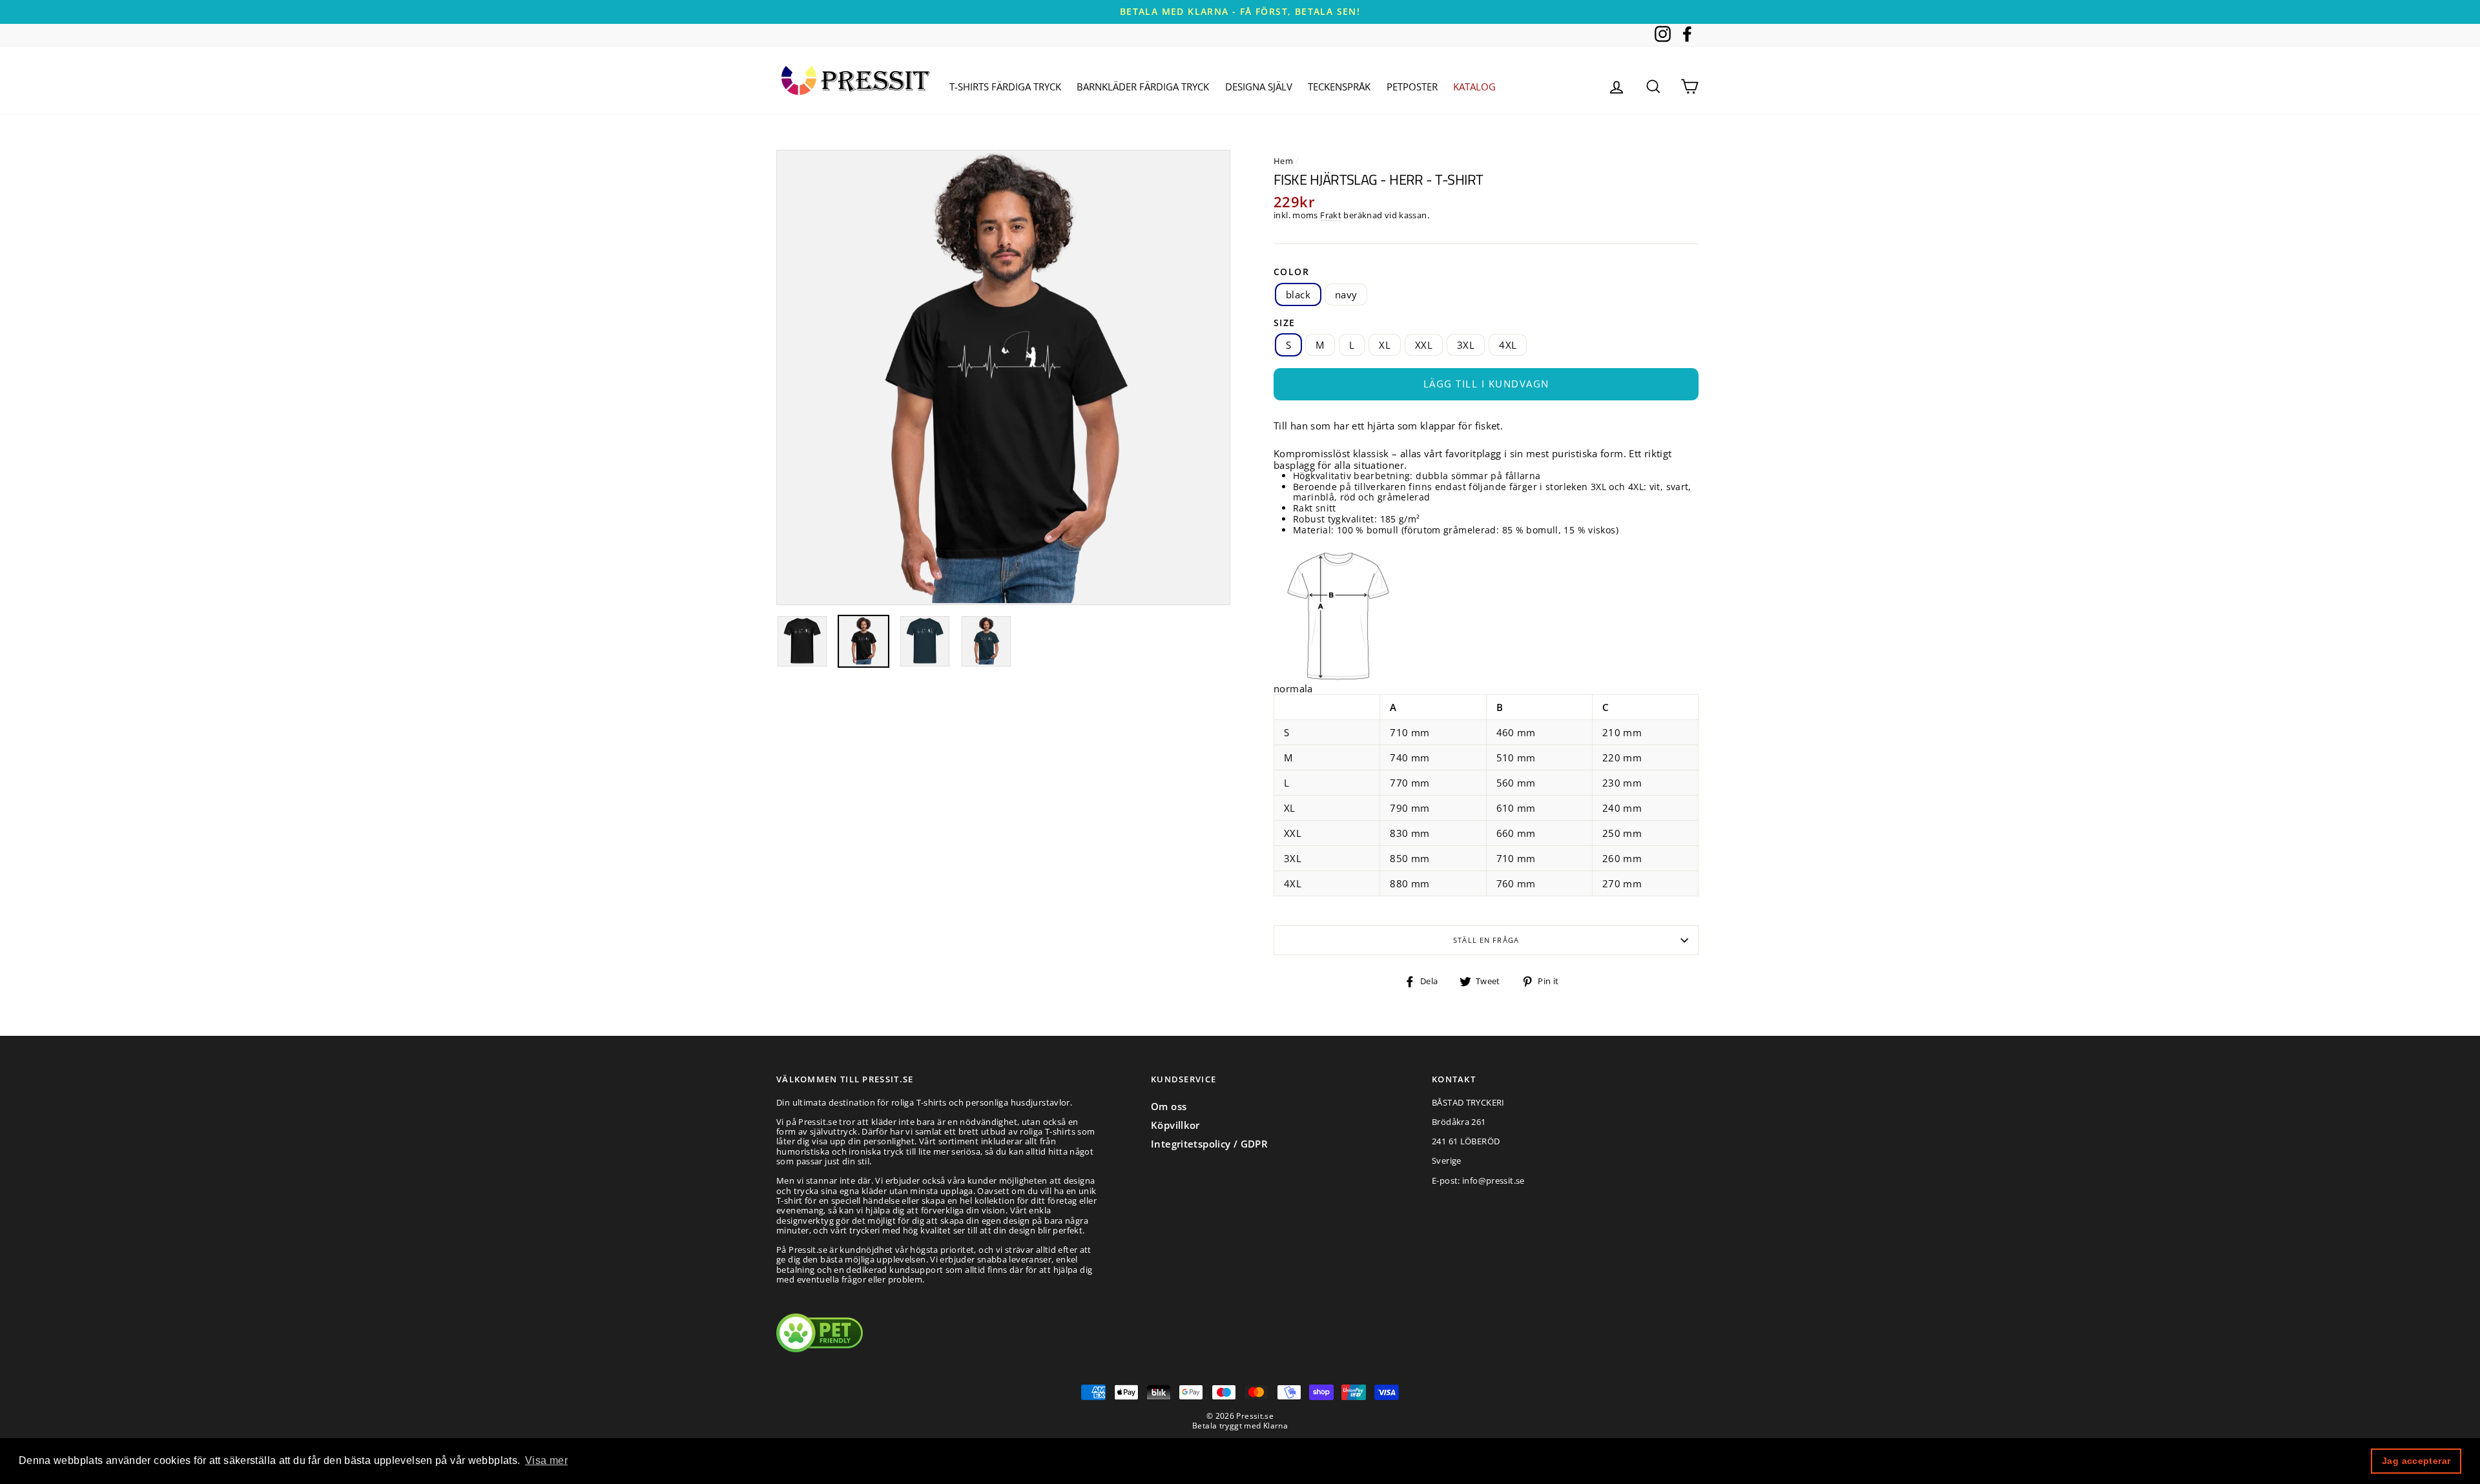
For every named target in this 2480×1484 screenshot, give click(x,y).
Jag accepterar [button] (2416, 1461)
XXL (1424, 345)
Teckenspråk (1339, 87)
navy (1346, 294)
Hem (1283, 161)
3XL (1466, 345)
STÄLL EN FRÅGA (1486, 940)
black (1298, 294)
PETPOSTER (1412, 87)
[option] (1240, 12)
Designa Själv (1259, 87)
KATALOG (1474, 87)
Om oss (1169, 1106)
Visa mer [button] (546, 1460)
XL (1385, 345)
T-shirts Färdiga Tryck (1005, 87)
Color (1291, 272)
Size (1285, 323)
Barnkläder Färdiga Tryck (1143, 87)
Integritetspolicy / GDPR (1209, 1144)
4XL (1508, 345)
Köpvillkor (1175, 1125)
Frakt (1331, 216)
